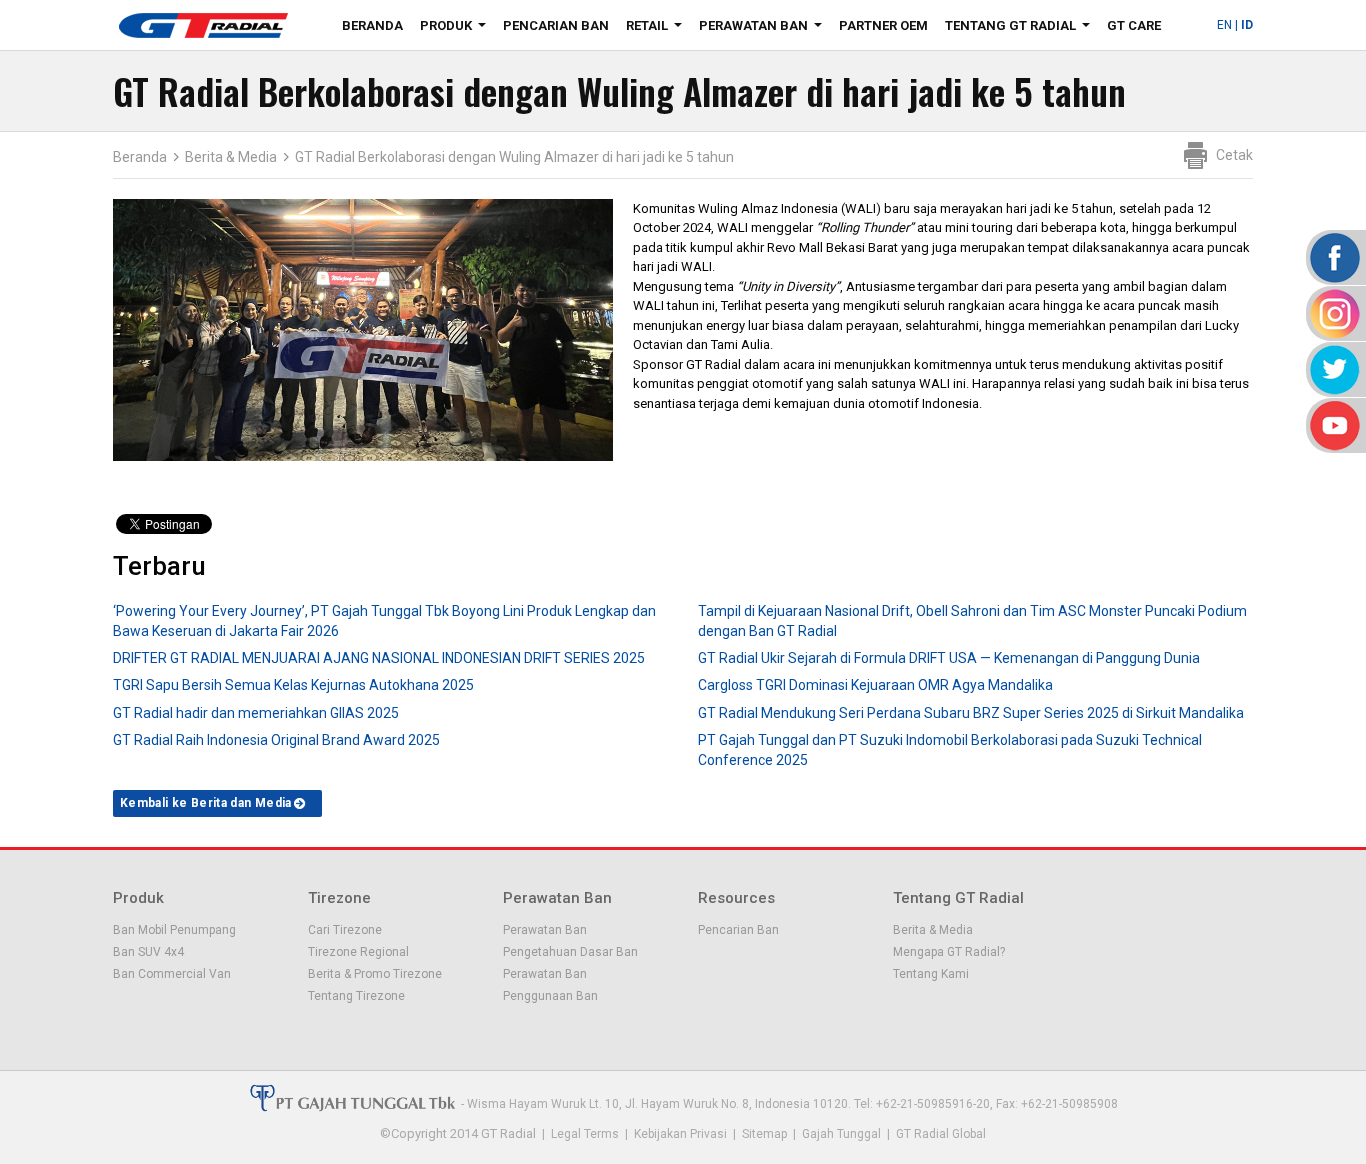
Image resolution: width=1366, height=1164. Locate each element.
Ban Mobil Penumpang (174, 930)
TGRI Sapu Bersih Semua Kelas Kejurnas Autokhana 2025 (293, 685)
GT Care (1134, 25)
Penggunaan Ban (550, 996)
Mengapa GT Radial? (949, 952)
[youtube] (1333, 425)
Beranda (372, 25)
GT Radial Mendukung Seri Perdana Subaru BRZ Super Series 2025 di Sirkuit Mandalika (971, 713)
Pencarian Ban (556, 25)
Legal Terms (585, 1134)
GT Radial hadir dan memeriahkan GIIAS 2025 (256, 713)
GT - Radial (203, 25)
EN (1224, 25)
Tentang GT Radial (1021, 29)
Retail (658, 29)
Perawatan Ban (764, 29)
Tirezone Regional (358, 952)
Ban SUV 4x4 (148, 952)
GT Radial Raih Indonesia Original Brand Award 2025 (276, 740)
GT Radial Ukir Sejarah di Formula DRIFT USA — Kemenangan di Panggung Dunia (949, 658)
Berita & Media (231, 157)
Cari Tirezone (345, 930)
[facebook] (1333, 257)
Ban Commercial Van (172, 974)
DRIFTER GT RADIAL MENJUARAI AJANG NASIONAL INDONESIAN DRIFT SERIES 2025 (379, 658)
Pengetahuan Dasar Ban (570, 952)
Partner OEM (883, 25)
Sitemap (764, 1134)
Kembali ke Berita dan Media (206, 803)
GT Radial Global (941, 1134)
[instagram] (1333, 313)
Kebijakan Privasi (680, 1134)
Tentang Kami (931, 974)
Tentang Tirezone (356, 996)
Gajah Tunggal (841, 1134)
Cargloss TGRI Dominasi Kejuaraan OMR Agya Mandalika (875, 685)
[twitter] (1333, 369)
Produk (457, 29)
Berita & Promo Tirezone (375, 974)
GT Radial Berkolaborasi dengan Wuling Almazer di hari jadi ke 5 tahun (514, 157)
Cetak (1234, 155)
